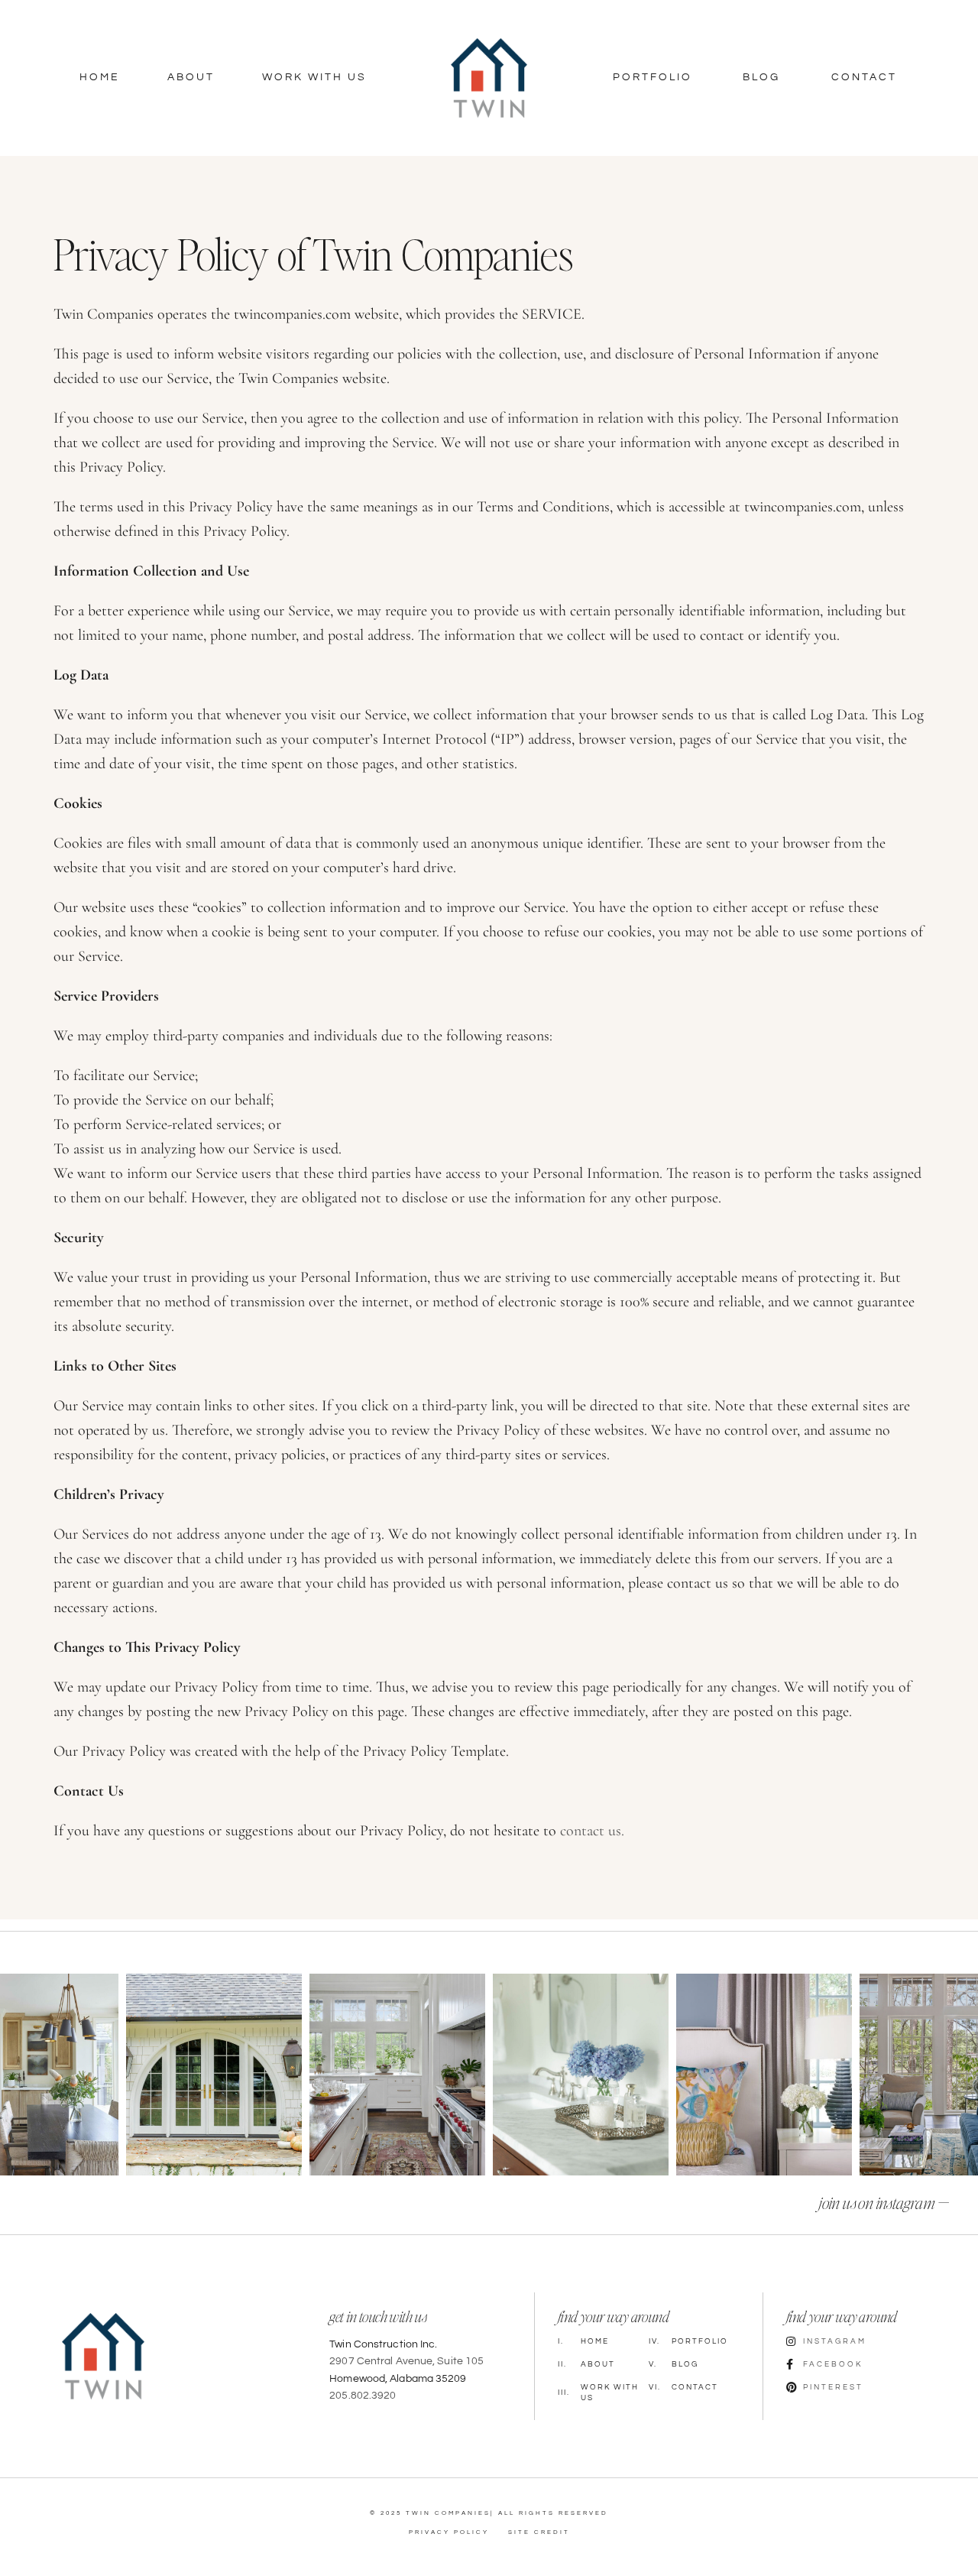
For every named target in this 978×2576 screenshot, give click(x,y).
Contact (864, 77)
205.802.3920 (363, 2396)
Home (100, 77)
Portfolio (653, 77)
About (191, 77)
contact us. (592, 1831)
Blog (761, 77)
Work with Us (598, 2393)
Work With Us (314, 77)
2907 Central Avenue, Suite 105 (406, 2361)
